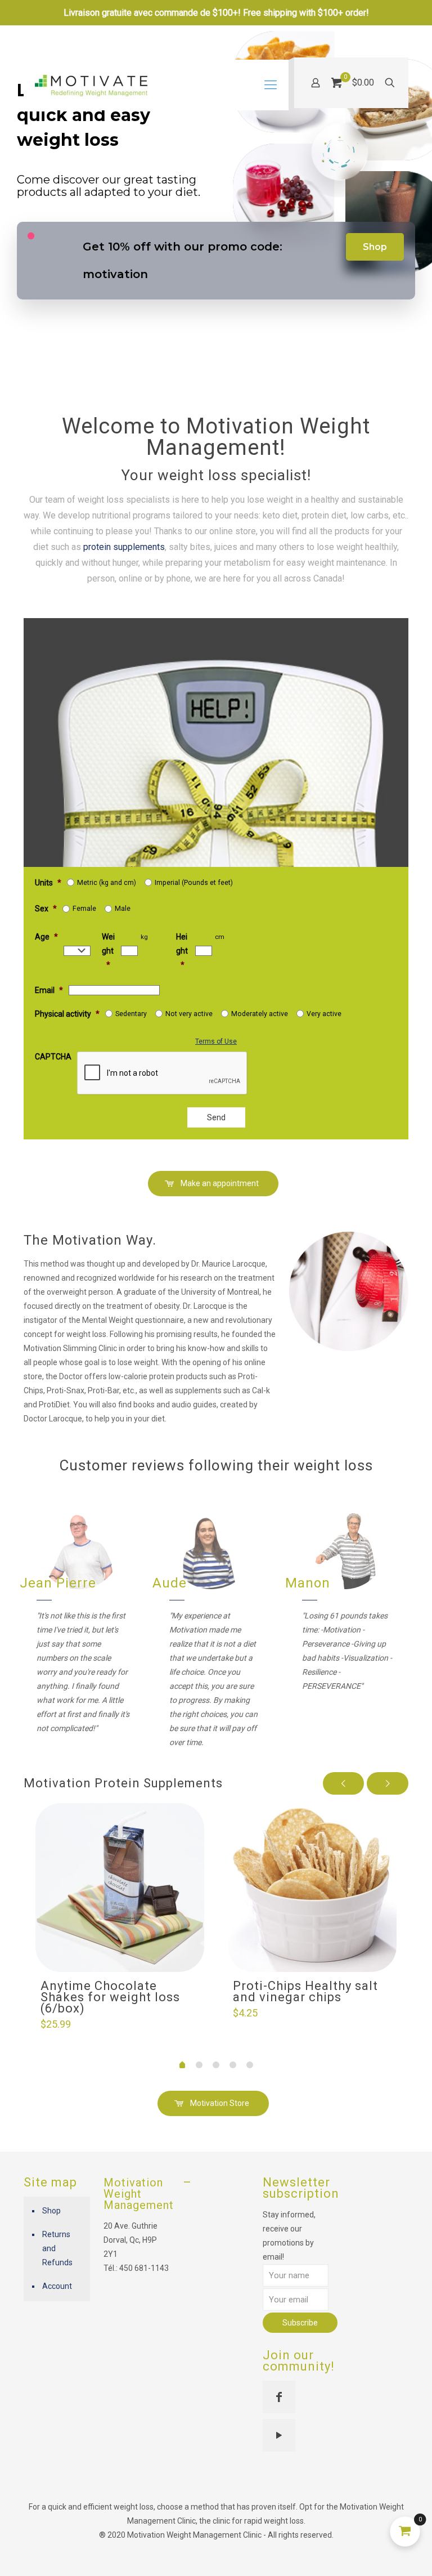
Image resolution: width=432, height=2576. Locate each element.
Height (182, 951)
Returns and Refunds (57, 2248)
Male (123, 909)
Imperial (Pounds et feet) (194, 883)
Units (48, 883)
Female (84, 909)
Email (49, 990)
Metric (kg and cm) (107, 883)
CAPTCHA (53, 1057)
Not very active (189, 1014)
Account (57, 2286)
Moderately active (260, 1014)
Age (46, 937)
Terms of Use (216, 1041)
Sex (46, 909)
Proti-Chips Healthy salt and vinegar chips (305, 1991)
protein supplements (124, 547)
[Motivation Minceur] (91, 85)
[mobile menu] (271, 85)
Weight (108, 951)
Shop (375, 247)
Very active (324, 1014)
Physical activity (67, 1014)
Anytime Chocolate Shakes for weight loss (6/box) (110, 1997)
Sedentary (131, 1014)
